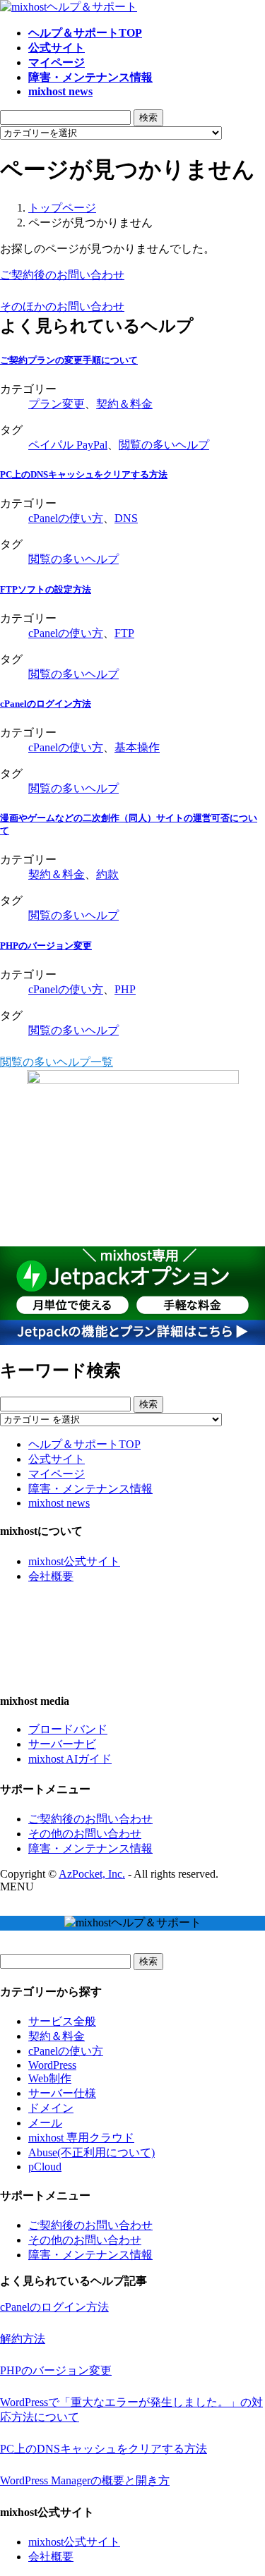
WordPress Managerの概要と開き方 (85, 2480)
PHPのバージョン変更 (46, 946)
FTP (124, 633)
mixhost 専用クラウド (81, 2138)
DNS (126, 518)
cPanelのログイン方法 (46, 704)
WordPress (52, 2065)
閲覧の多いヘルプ (164, 445)
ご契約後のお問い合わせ (90, 1819)
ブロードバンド (68, 1729)
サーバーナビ (62, 1744)
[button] (132, 275)
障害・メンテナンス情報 (90, 1489)
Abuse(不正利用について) (92, 2152)
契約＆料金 (124, 404)
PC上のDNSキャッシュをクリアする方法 (84, 474)
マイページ (57, 1474)
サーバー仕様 (62, 2093)
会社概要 (51, 1576)
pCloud (45, 2167)
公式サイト (57, 1459)
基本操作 (137, 747)
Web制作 (50, 2078)
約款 (107, 874)
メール (45, 2123)
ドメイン (51, 2108)
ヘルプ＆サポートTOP (84, 1444)
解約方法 (23, 2339)
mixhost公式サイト (74, 1561)
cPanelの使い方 (66, 518)
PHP (125, 989)
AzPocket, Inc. (92, 1874)
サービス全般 (62, 2021)
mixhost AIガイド (70, 1759)
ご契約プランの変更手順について (69, 360)
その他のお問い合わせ (85, 1834)
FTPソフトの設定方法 (46, 589)
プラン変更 (57, 404)
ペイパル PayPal (68, 445)
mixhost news (59, 1503)
